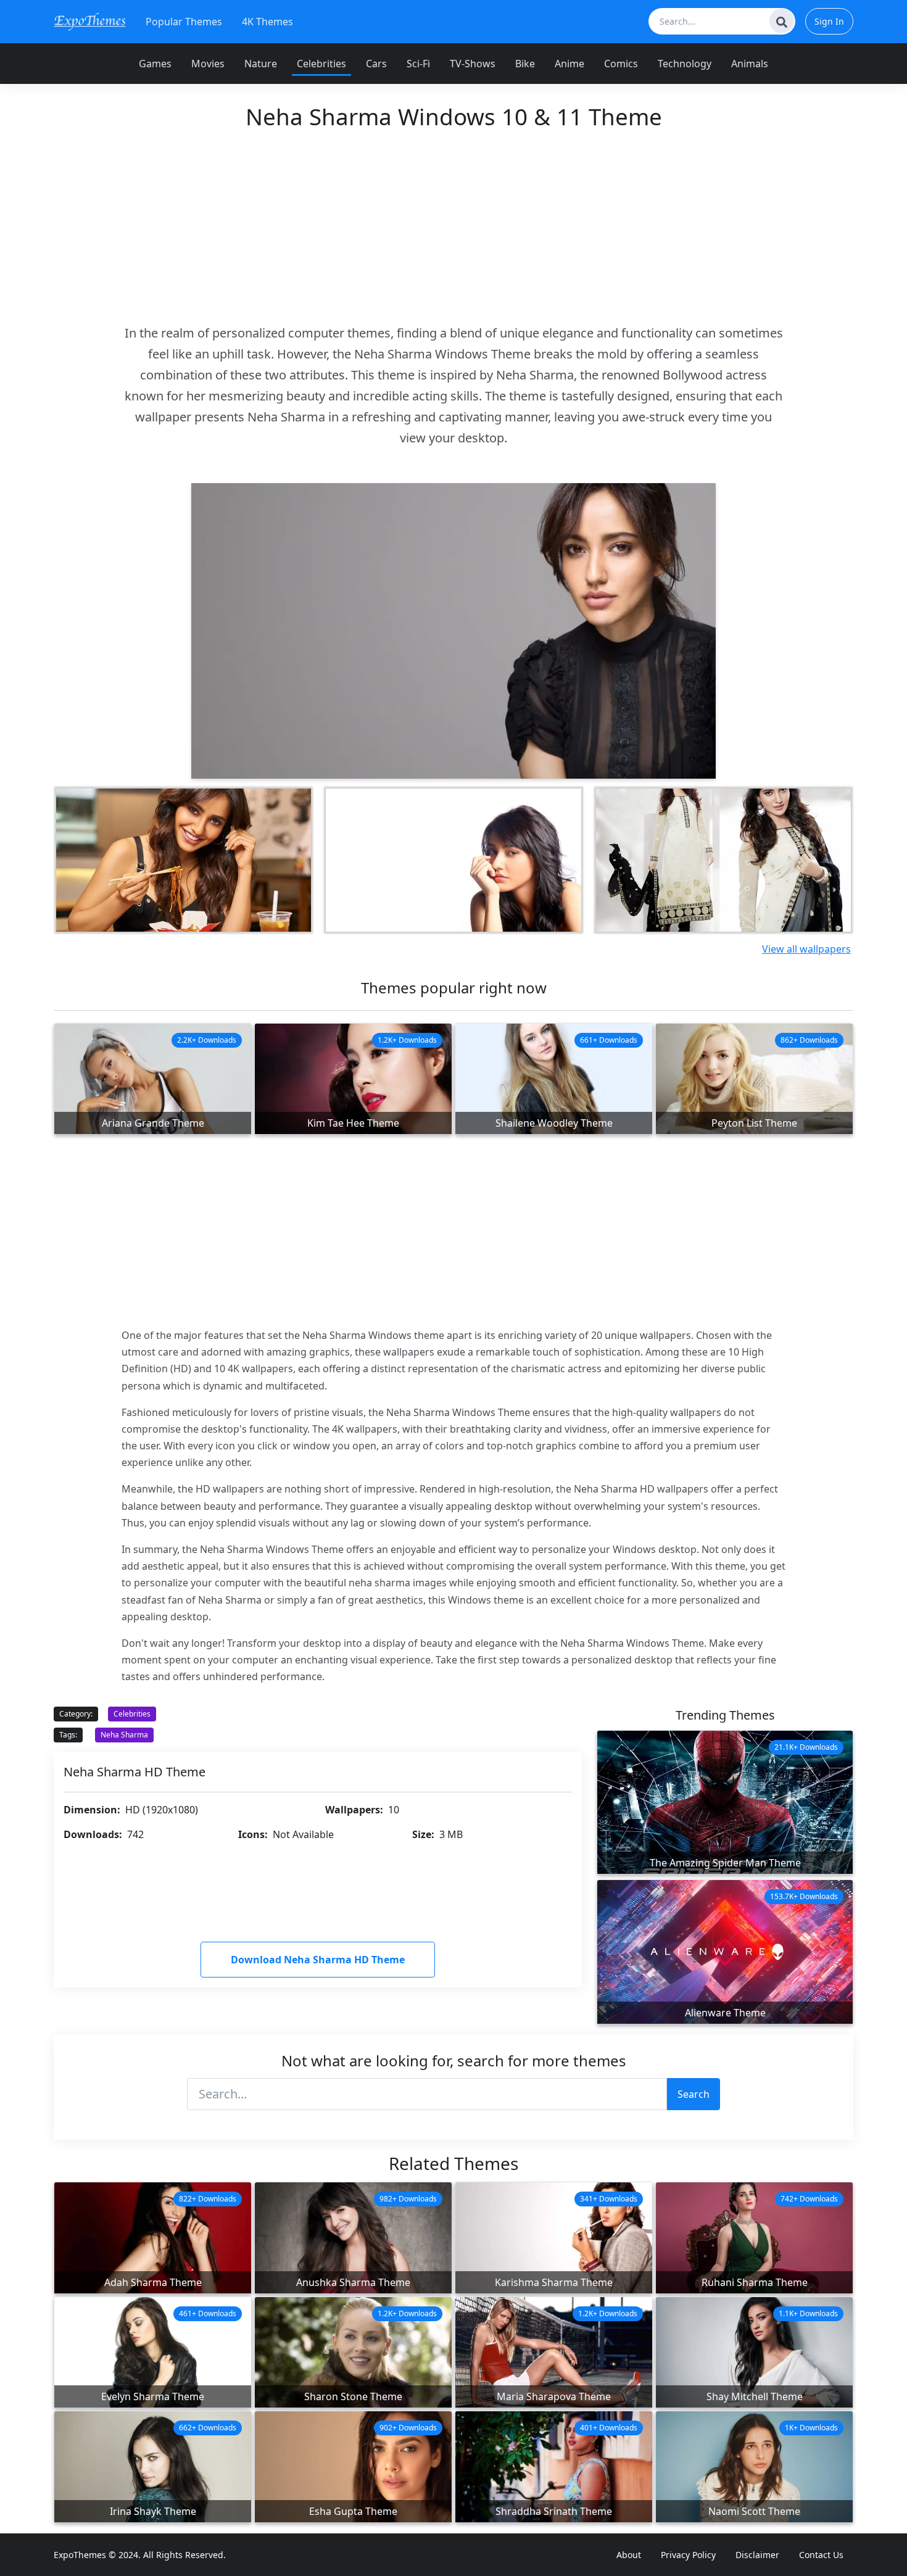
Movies (208, 64)
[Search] (782, 21)
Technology (685, 64)
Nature (261, 64)
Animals (750, 64)
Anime (569, 64)
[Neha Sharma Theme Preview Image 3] (453, 860)
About (629, 2555)
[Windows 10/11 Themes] (90, 21)
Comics (621, 64)
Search (694, 2094)
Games (155, 64)
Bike (525, 64)
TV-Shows (473, 64)
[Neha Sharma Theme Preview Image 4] (723, 860)
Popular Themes (184, 22)
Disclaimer (757, 2555)
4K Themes (267, 22)
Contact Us (821, 2555)
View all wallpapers (806, 949)
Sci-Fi (418, 64)
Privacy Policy (688, 2555)
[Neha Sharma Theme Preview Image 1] (184, 860)
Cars (376, 64)
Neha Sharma (124, 1735)
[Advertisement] (453, 226)
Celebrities (321, 64)
